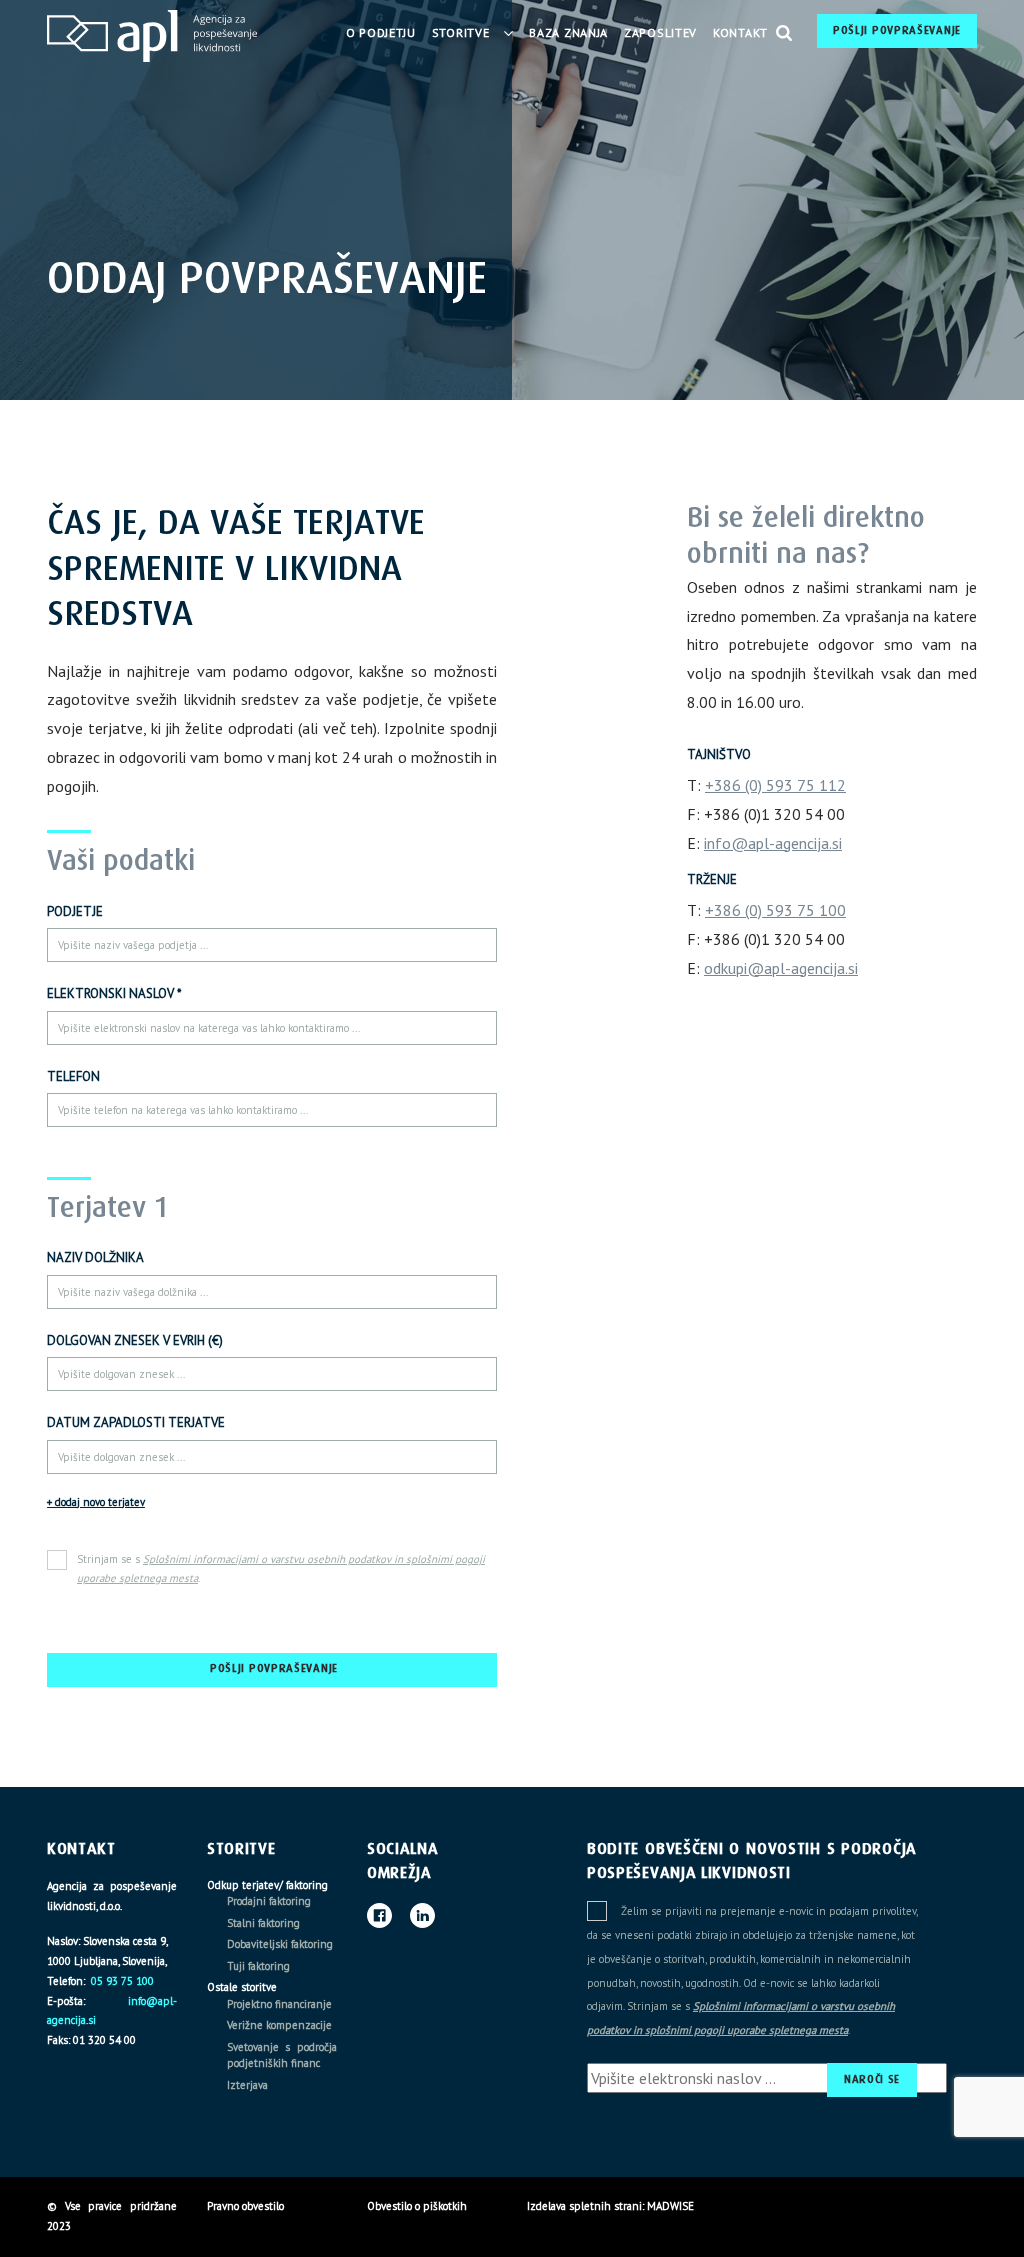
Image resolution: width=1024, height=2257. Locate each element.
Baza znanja (568, 32)
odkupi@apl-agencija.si (781, 968)
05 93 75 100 (121, 1981)
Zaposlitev (660, 32)
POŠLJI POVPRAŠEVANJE (897, 30)
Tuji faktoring (258, 1966)
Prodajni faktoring (269, 1901)
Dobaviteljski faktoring (280, 1944)
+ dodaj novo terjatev (96, 1502)
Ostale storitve (242, 1987)
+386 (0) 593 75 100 (775, 910)
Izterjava (247, 2085)
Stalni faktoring (263, 1923)
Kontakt (740, 32)
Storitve (461, 32)
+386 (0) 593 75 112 (775, 785)
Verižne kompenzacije (279, 2025)
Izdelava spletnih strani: (585, 2206)
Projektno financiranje (279, 2004)
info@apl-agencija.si (773, 843)
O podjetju (381, 32)
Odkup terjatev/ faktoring (267, 1885)
